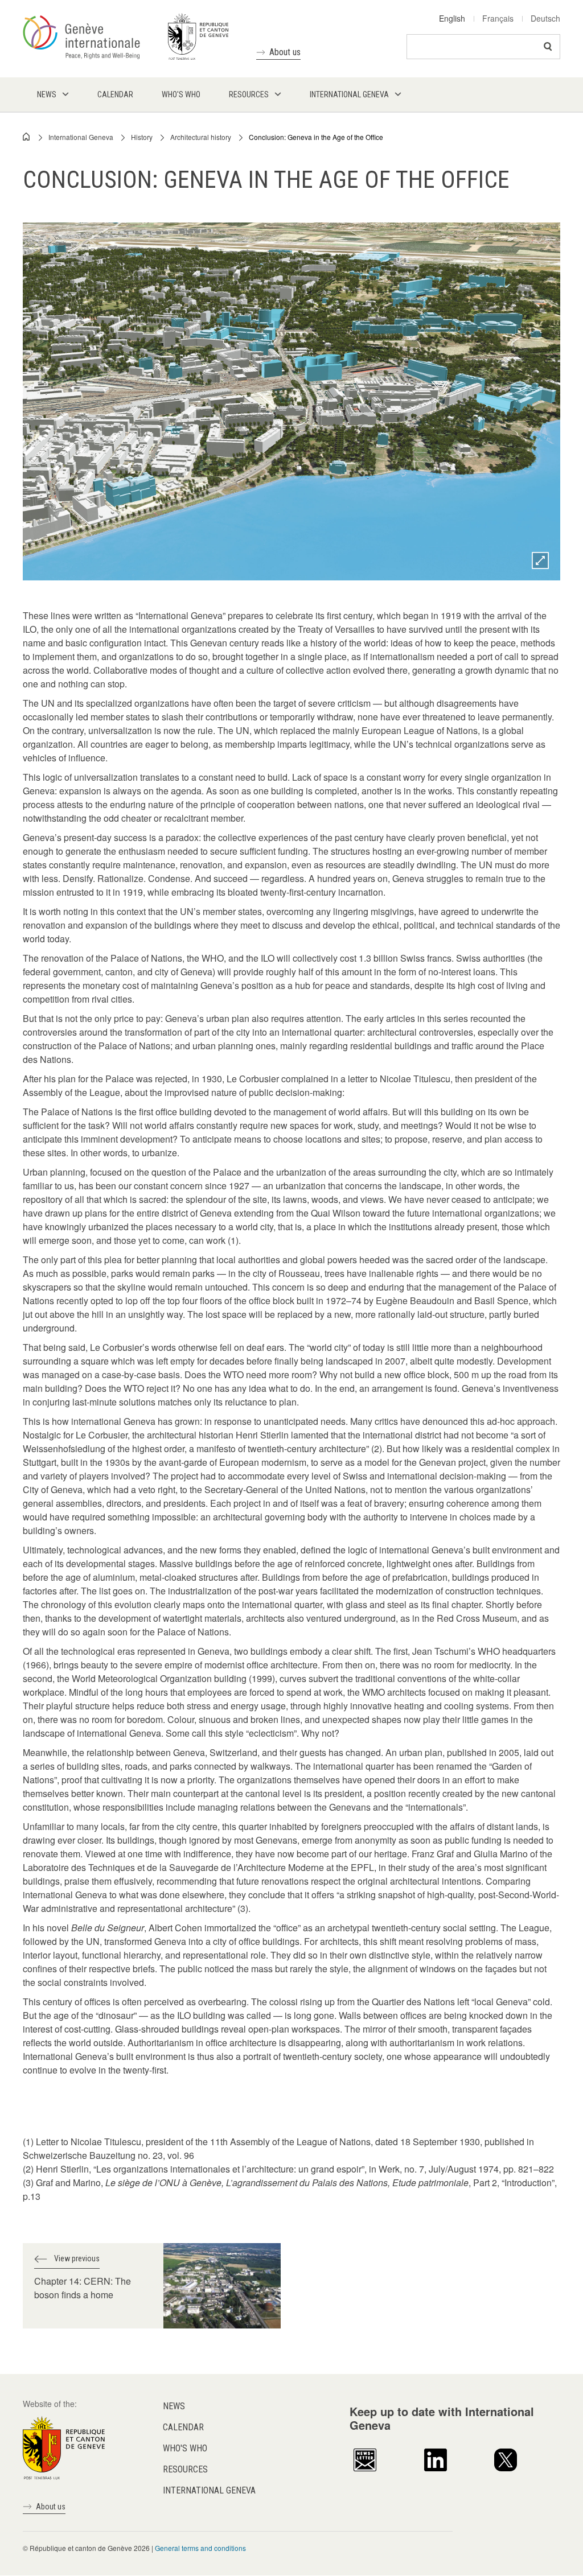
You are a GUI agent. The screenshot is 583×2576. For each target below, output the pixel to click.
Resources (185, 2469)
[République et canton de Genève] (64, 2447)
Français (498, 18)
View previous (77, 2258)
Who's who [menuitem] (181, 94)
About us (285, 52)
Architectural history (201, 137)
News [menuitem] (47, 94)
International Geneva (81, 137)
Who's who (185, 2448)
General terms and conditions (200, 2548)
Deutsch (545, 18)
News (174, 2406)
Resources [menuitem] (249, 94)
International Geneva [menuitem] (349, 94)
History (142, 137)
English (452, 18)
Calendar (183, 2427)
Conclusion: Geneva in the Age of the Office (316, 137)
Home (27, 137)
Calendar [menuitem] (115, 94)
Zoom (540, 560)
